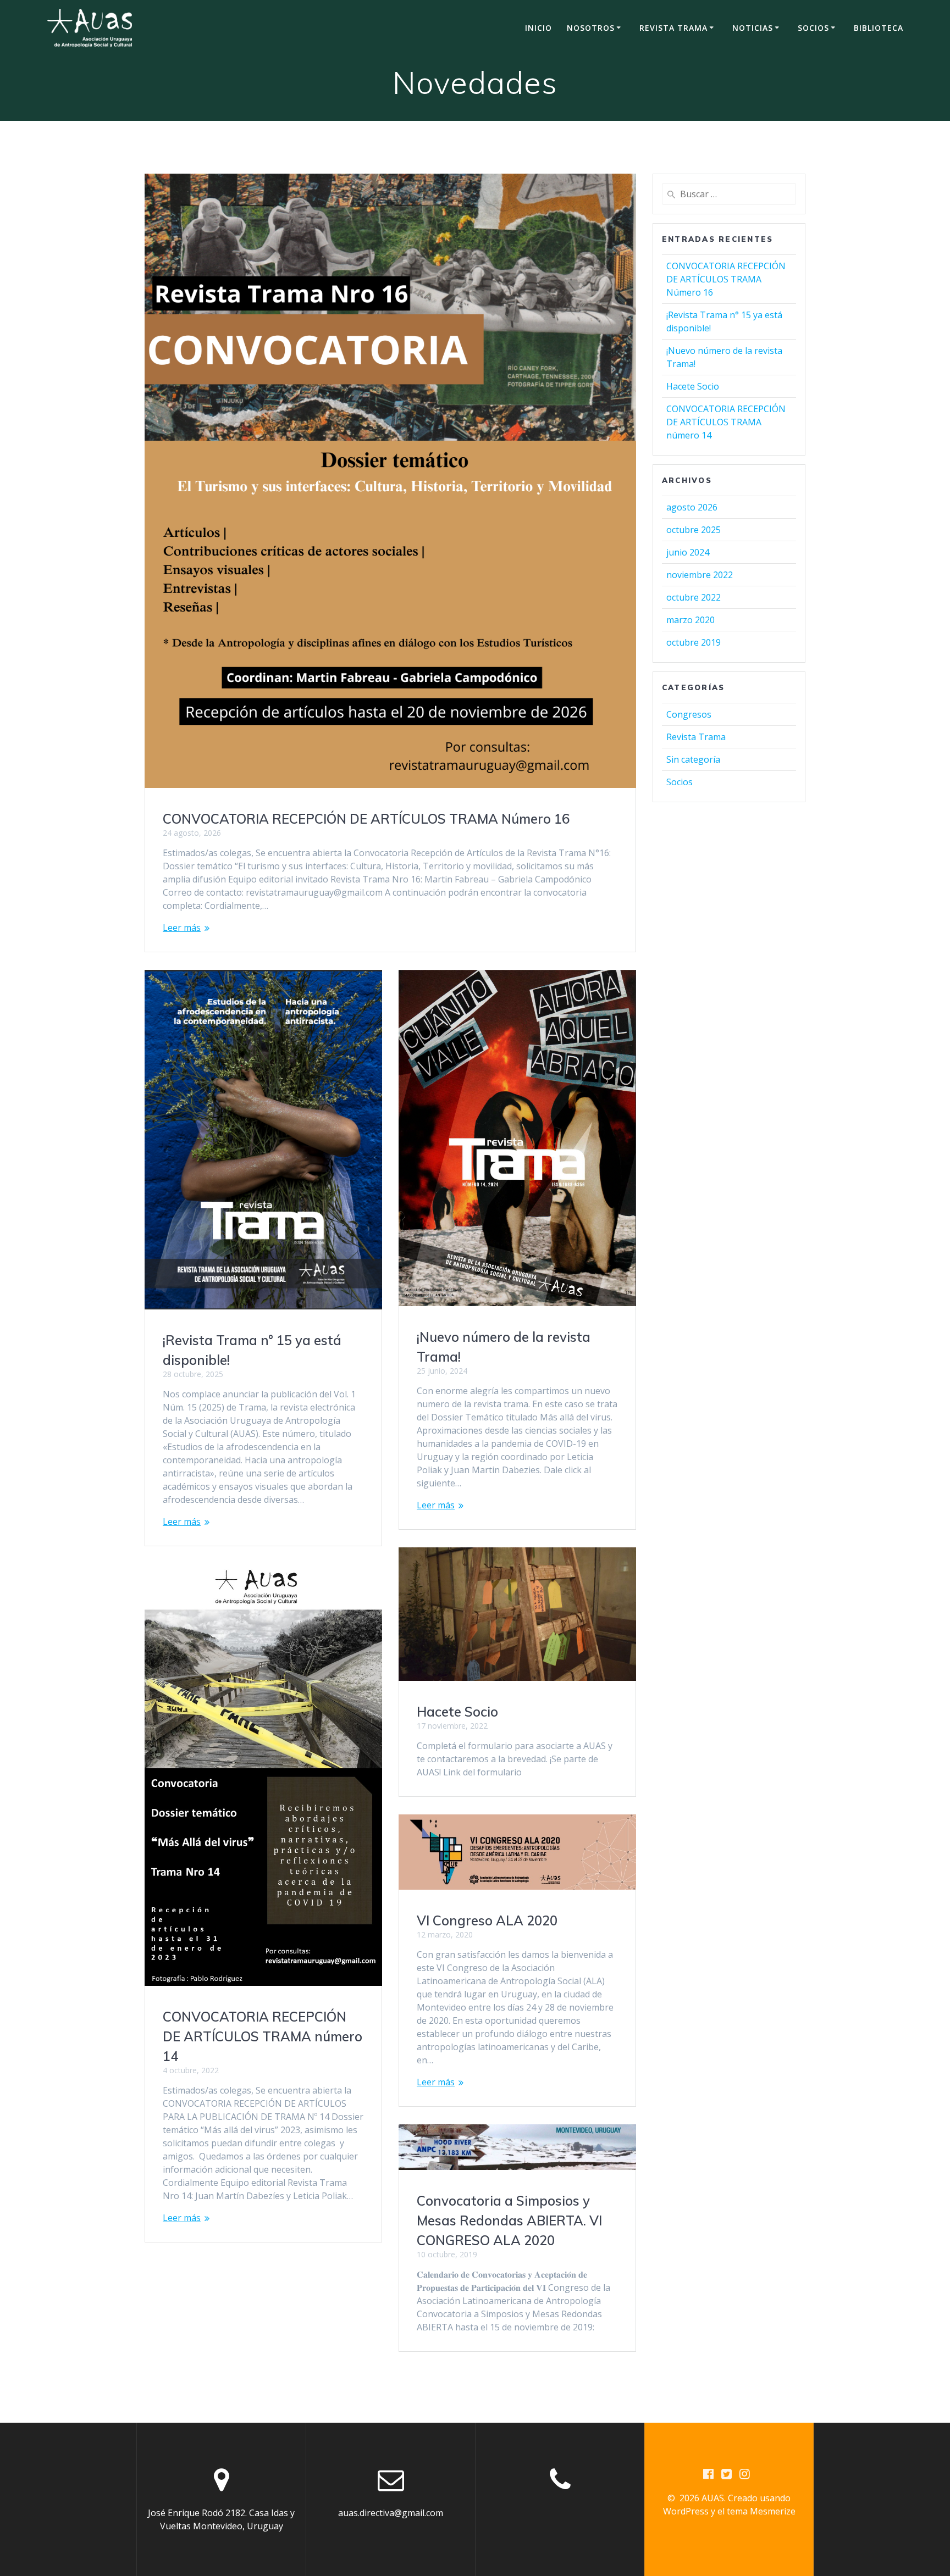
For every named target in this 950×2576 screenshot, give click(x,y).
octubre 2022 (694, 597)
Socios (813, 28)
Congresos (689, 714)
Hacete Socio (457, 1712)
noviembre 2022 (700, 575)
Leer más (182, 928)
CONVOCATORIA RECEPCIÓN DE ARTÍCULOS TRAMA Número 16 (366, 819)
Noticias (753, 28)
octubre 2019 (694, 642)
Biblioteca (879, 28)
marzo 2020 (691, 620)
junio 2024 (688, 552)
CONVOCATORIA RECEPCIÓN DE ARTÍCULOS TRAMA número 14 (263, 2036)
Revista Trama (673, 28)
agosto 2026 (692, 507)
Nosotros (591, 28)
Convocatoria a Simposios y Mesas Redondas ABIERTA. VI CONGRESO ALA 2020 (509, 2220)
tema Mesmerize (761, 2511)
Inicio (538, 28)
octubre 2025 (694, 530)
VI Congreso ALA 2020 (487, 1920)
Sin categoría (693, 759)
